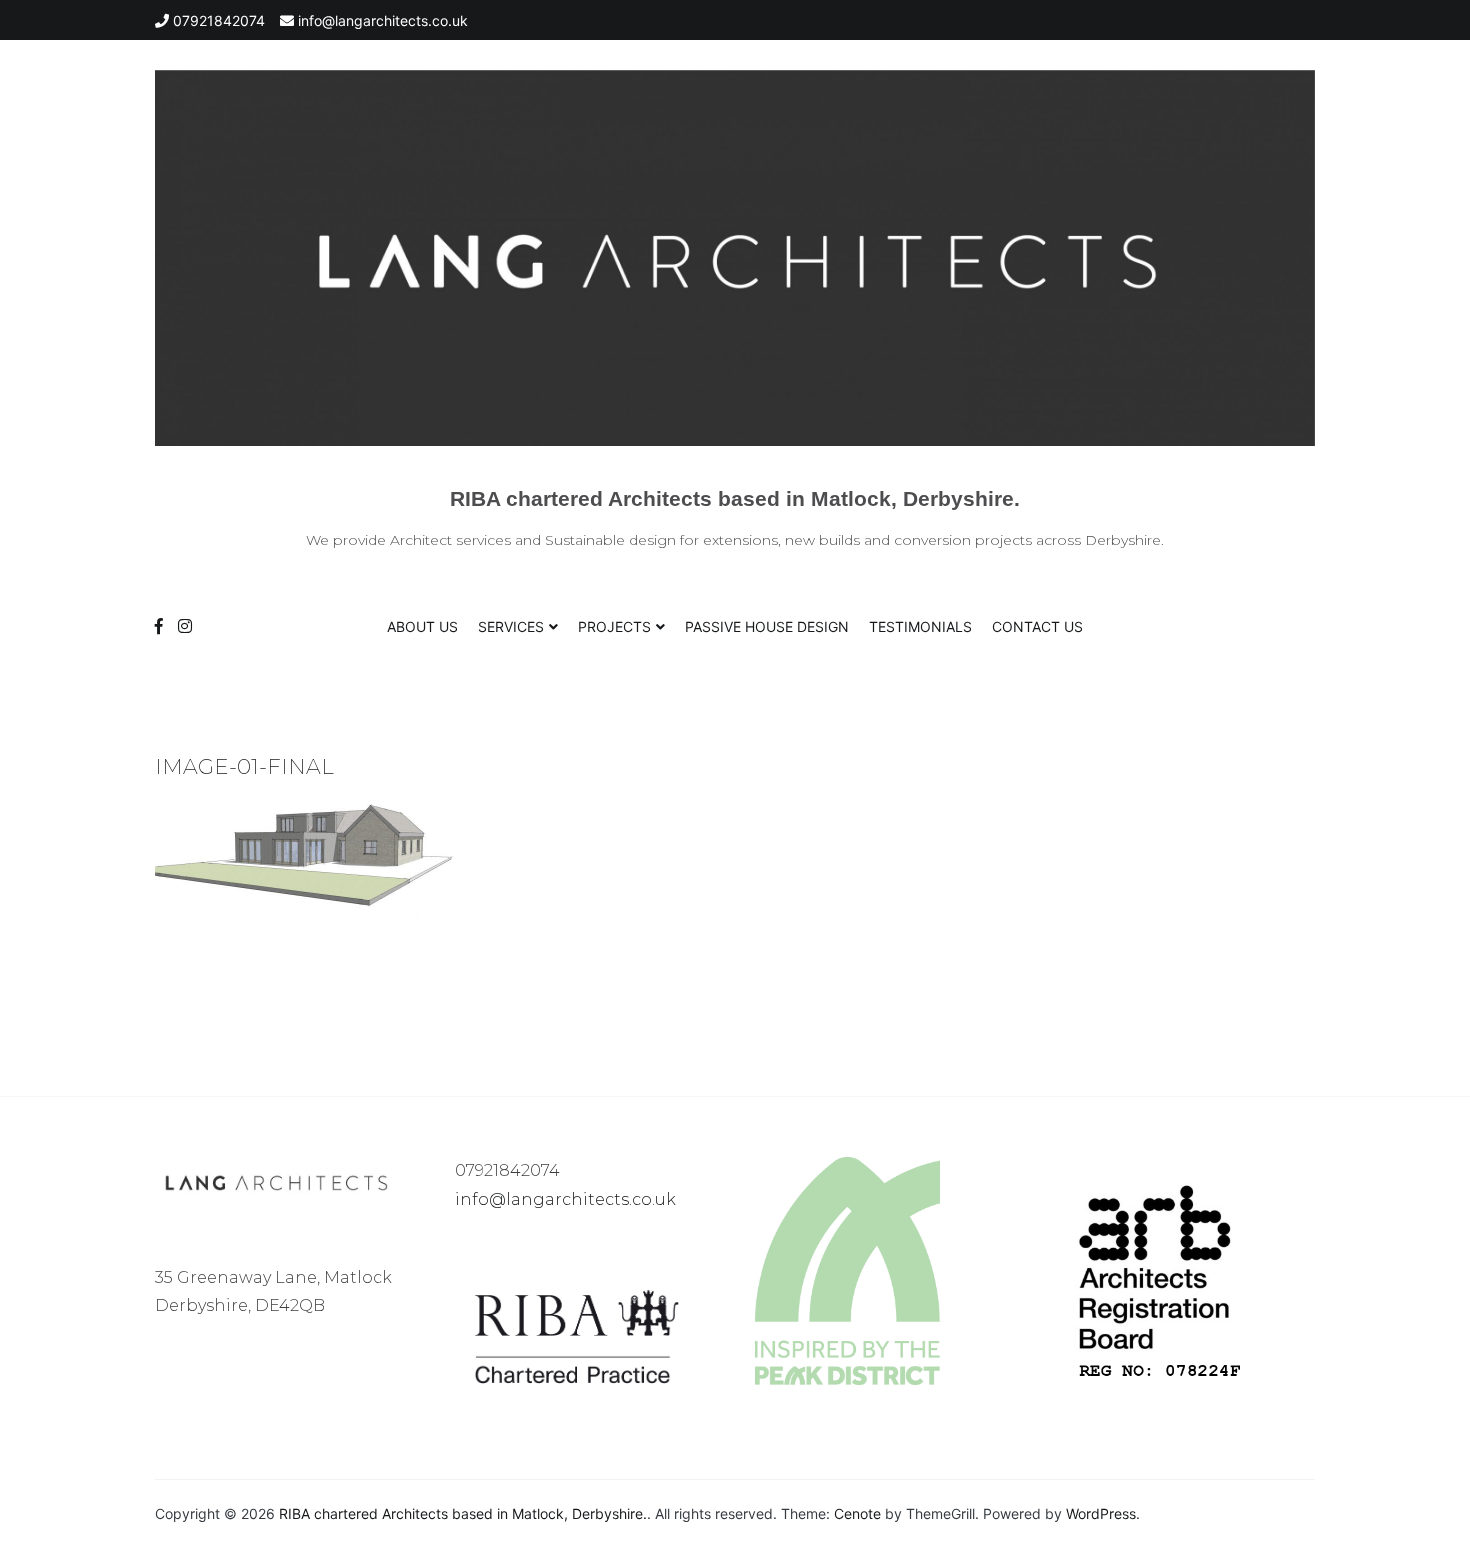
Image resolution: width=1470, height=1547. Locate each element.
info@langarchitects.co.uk (565, 1199)
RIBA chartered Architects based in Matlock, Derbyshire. (735, 498)
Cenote (857, 1513)
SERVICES (511, 626)
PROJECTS (614, 626)
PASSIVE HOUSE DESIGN (767, 626)
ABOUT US (422, 626)
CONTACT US (1037, 626)
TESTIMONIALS (920, 626)
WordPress (1101, 1513)
